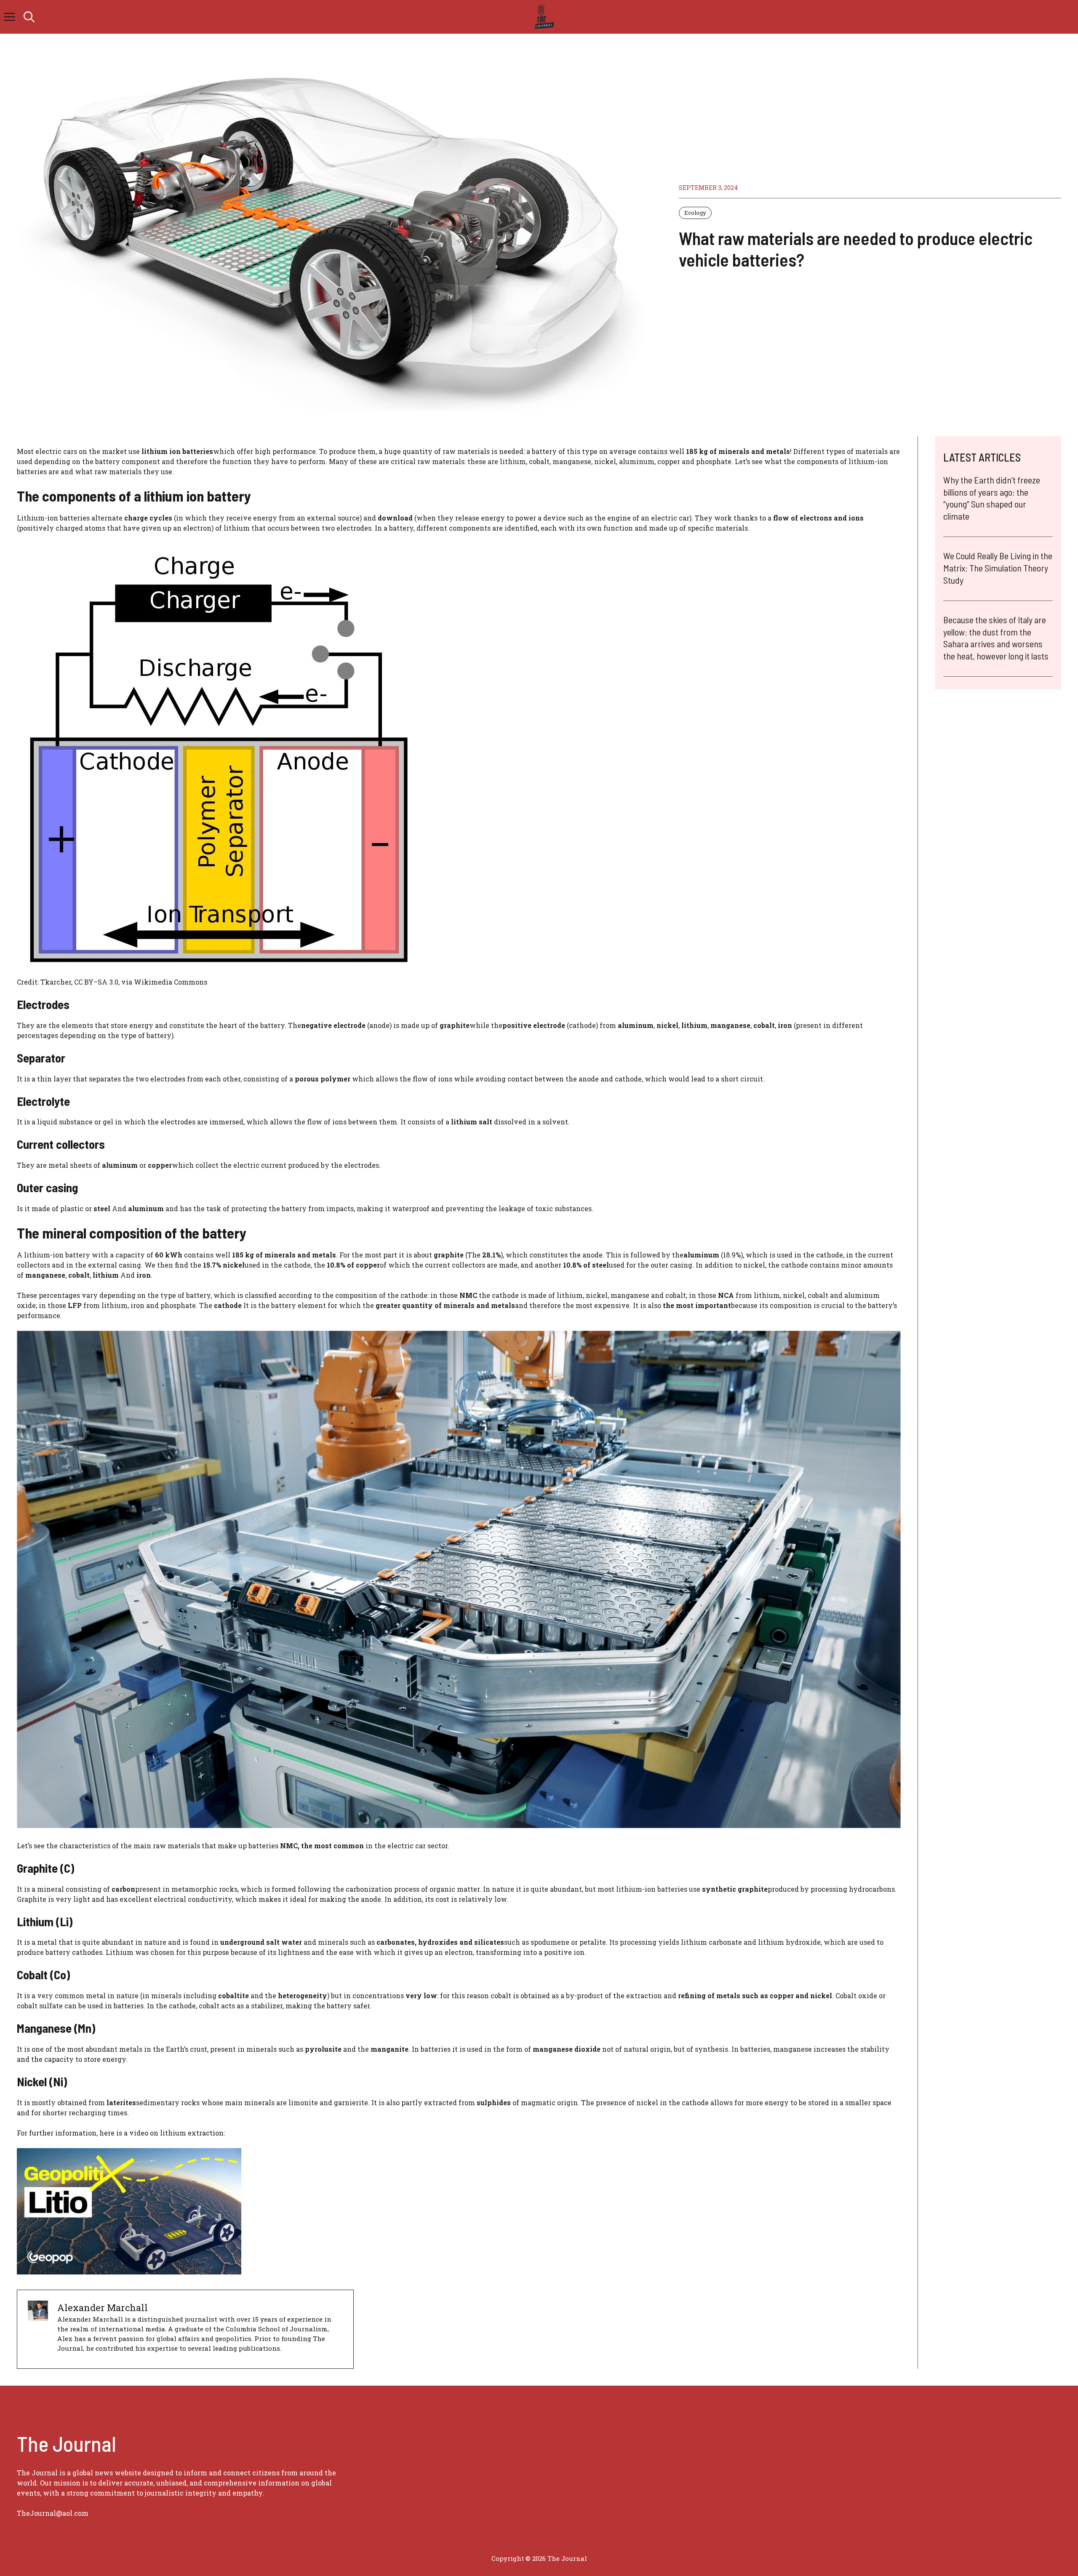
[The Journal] (543, 17)
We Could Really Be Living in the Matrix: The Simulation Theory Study (998, 567)
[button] (29, 17)
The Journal (567, 2558)
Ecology (695, 213)
